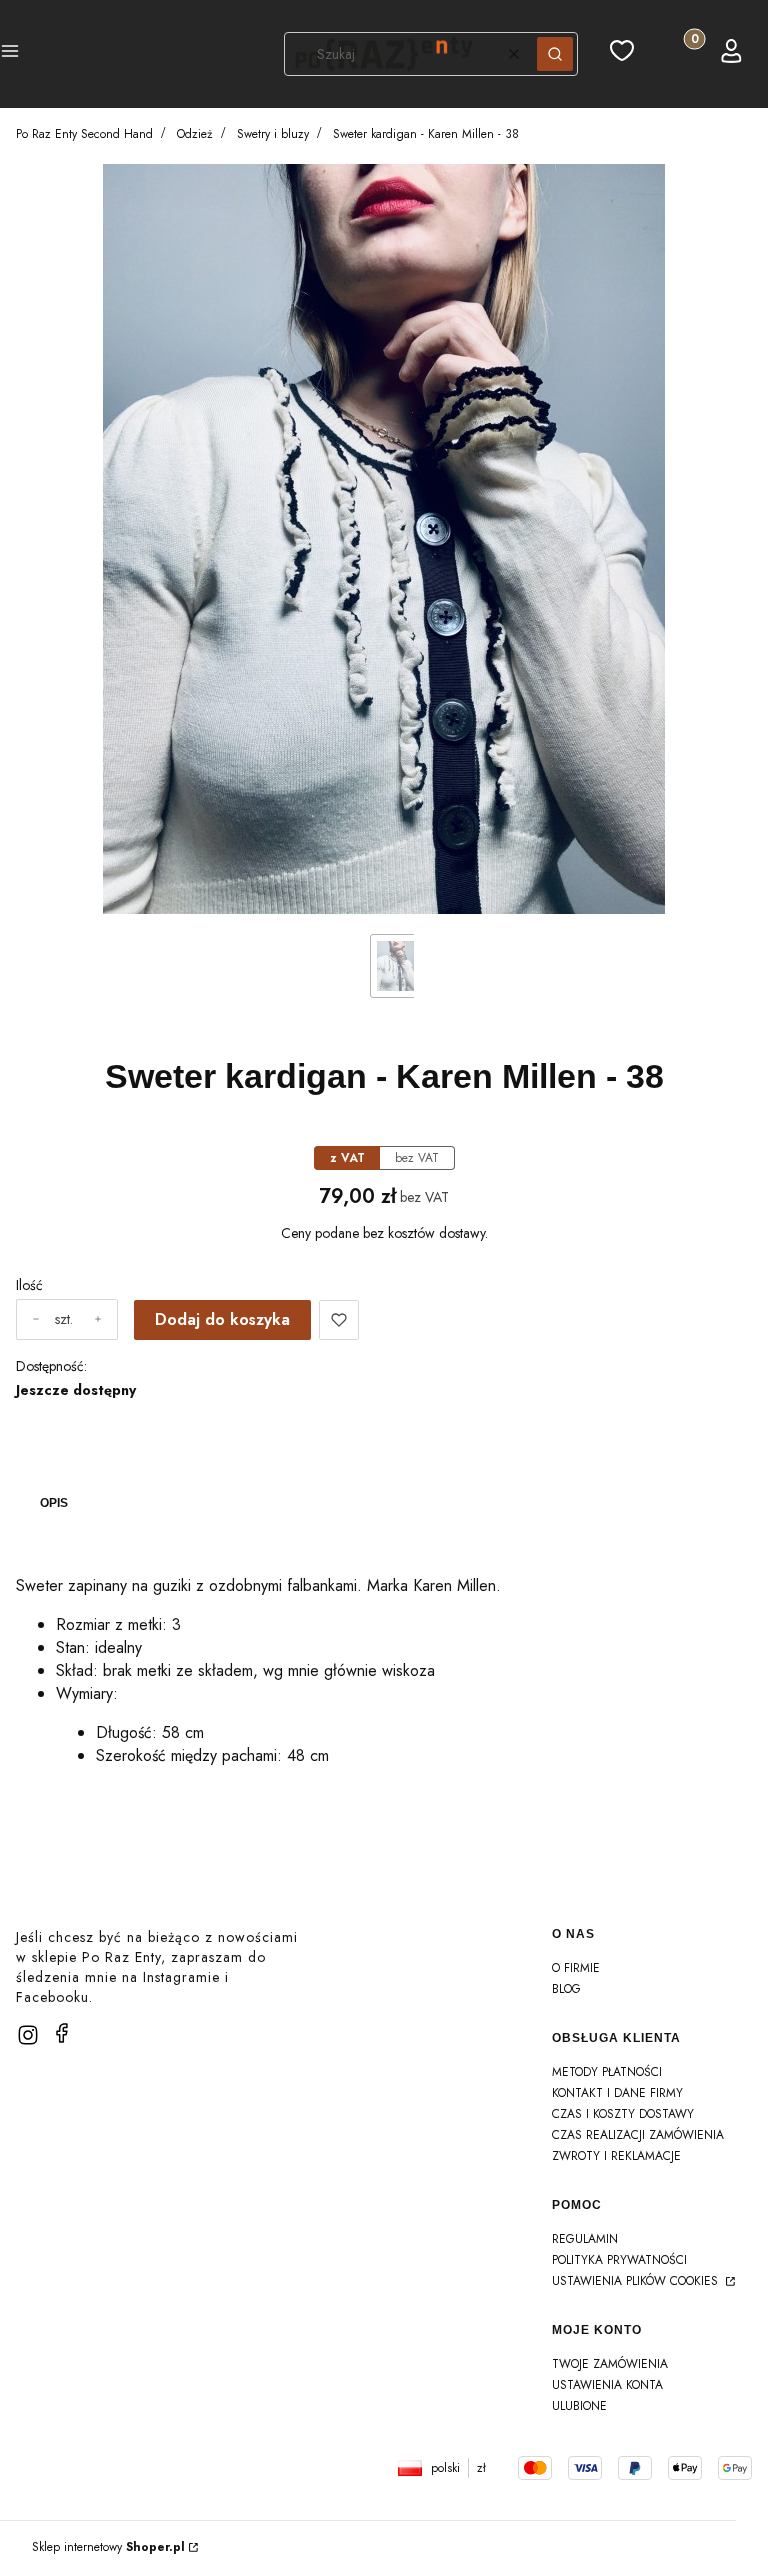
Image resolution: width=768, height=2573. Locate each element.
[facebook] (62, 2033)
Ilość (29, 1285)
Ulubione (579, 2406)
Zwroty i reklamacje (616, 2156)
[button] (10, 54)
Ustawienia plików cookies (637, 2281)
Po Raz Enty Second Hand (84, 134)
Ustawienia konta (607, 2385)
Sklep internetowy (108, 2547)
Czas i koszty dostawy (623, 2114)
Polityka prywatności (619, 2260)
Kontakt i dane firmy (617, 2093)
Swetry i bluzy (273, 134)
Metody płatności (607, 2072)
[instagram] (28, 2035)
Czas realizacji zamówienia (638, 2135)
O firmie (576, 1968)
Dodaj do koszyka (222, 1319)
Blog (566, 1989)
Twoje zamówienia (610, 2364)
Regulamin (585, 2239)
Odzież (195, 134)
